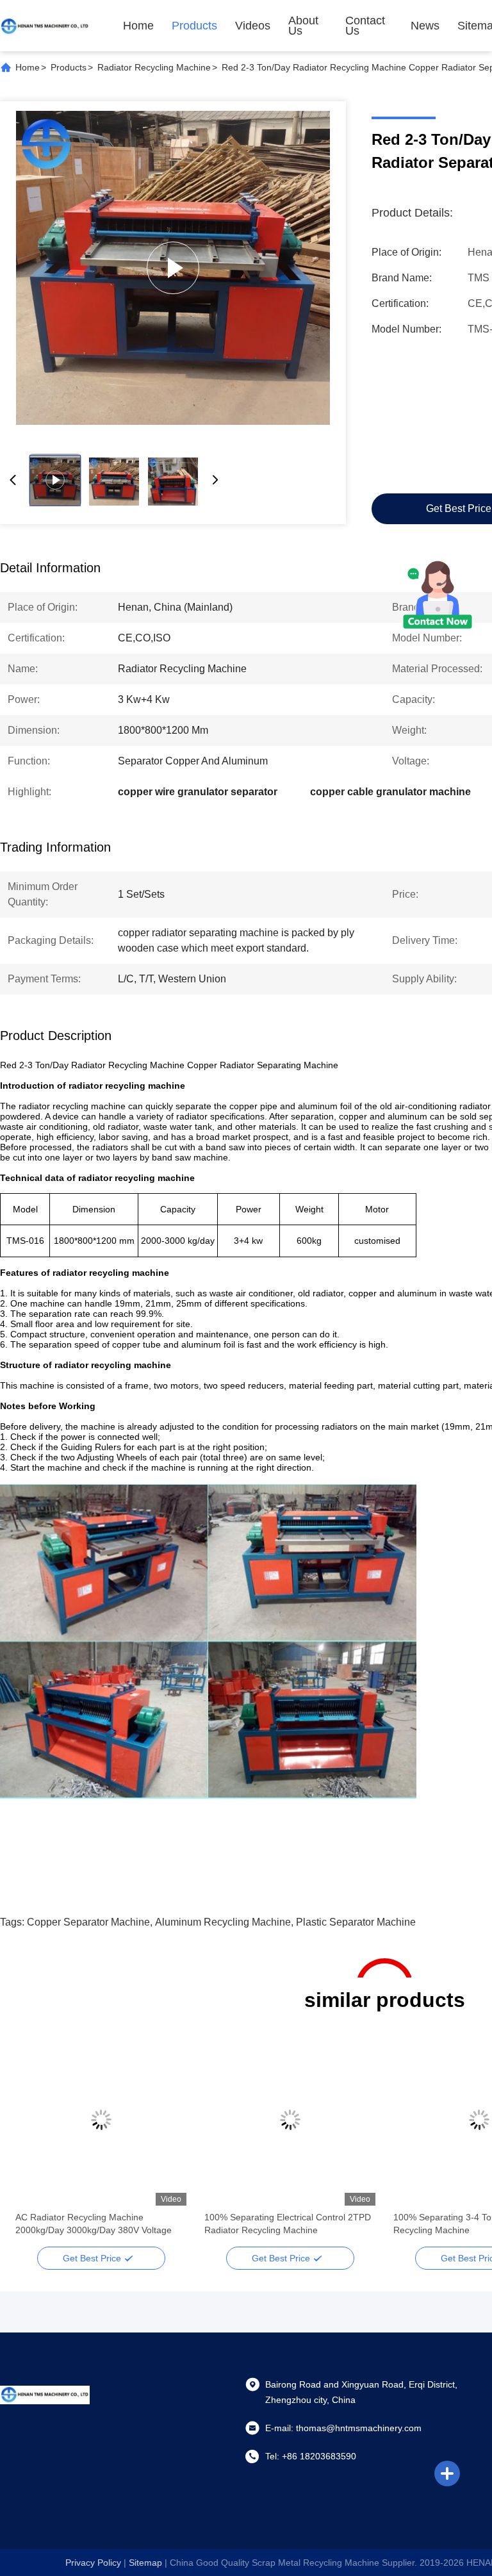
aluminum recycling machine (223, 1922)
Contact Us (365, 26)
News (425, 26)
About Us (303, 26)
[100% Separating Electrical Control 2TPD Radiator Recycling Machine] (173, 268)
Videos (253, 26)
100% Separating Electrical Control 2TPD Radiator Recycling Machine (288, 2224)
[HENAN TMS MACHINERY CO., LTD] (45, 26)
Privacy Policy (93, 2563)
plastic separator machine (356, 1922)
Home (138, 26)
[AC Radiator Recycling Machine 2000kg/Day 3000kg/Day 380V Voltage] (101, 2120)
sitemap (145, 2563)
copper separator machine (88, 1922)
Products (194, 26)
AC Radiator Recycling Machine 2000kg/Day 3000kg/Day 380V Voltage (94, 2224)
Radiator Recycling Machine (154, 67)
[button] (32, 2142)
